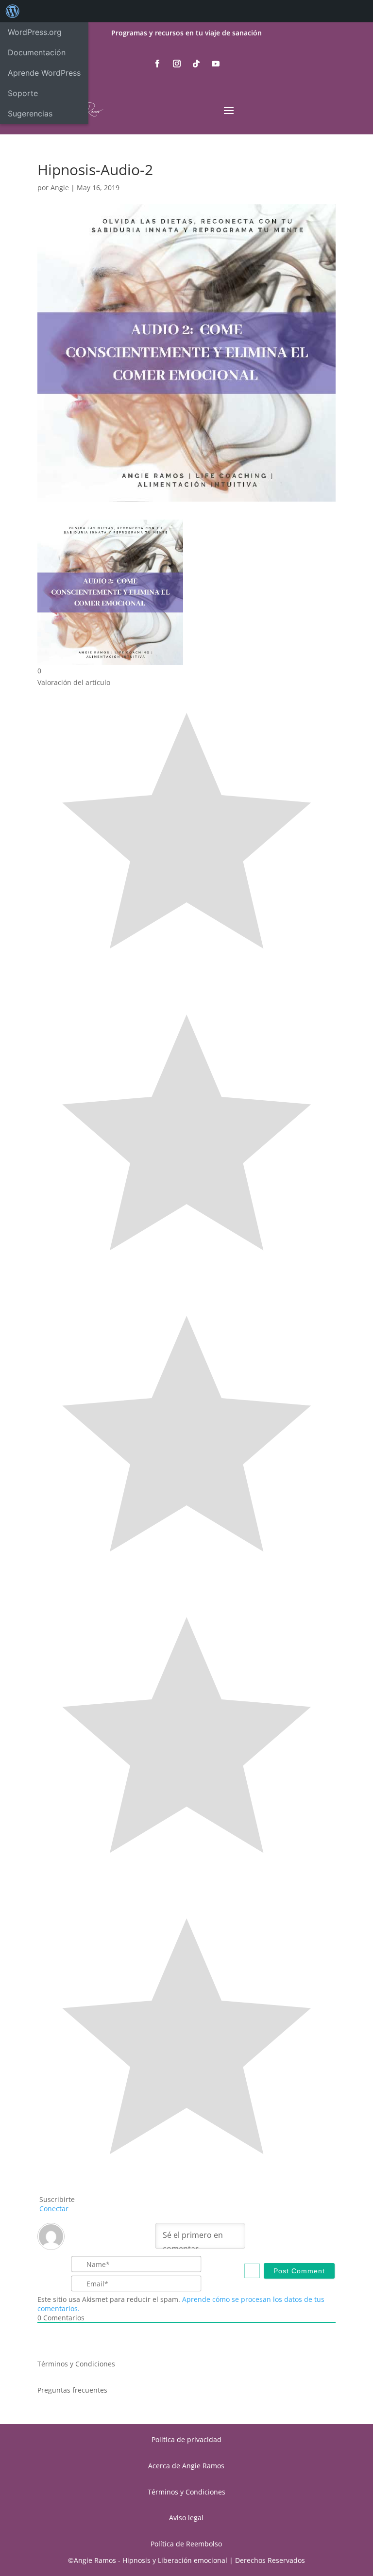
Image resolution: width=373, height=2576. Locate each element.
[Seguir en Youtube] (216, 64)
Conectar (53, 2209)
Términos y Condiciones (76, 2364)
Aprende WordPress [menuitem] (44, 73)
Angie (60, 187)
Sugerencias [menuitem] (30, 114)
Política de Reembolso (186, 2544)
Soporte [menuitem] (23, 93)
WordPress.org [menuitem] (35, 32)
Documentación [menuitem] (37, 52)
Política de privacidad (186, 2439)
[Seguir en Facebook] (157, 64)
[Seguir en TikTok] (196, 64)
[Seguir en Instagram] (177, 64)
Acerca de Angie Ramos (186, 2466)
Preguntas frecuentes (72, 2390)
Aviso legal (186, 2518)
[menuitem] (13, 11)
